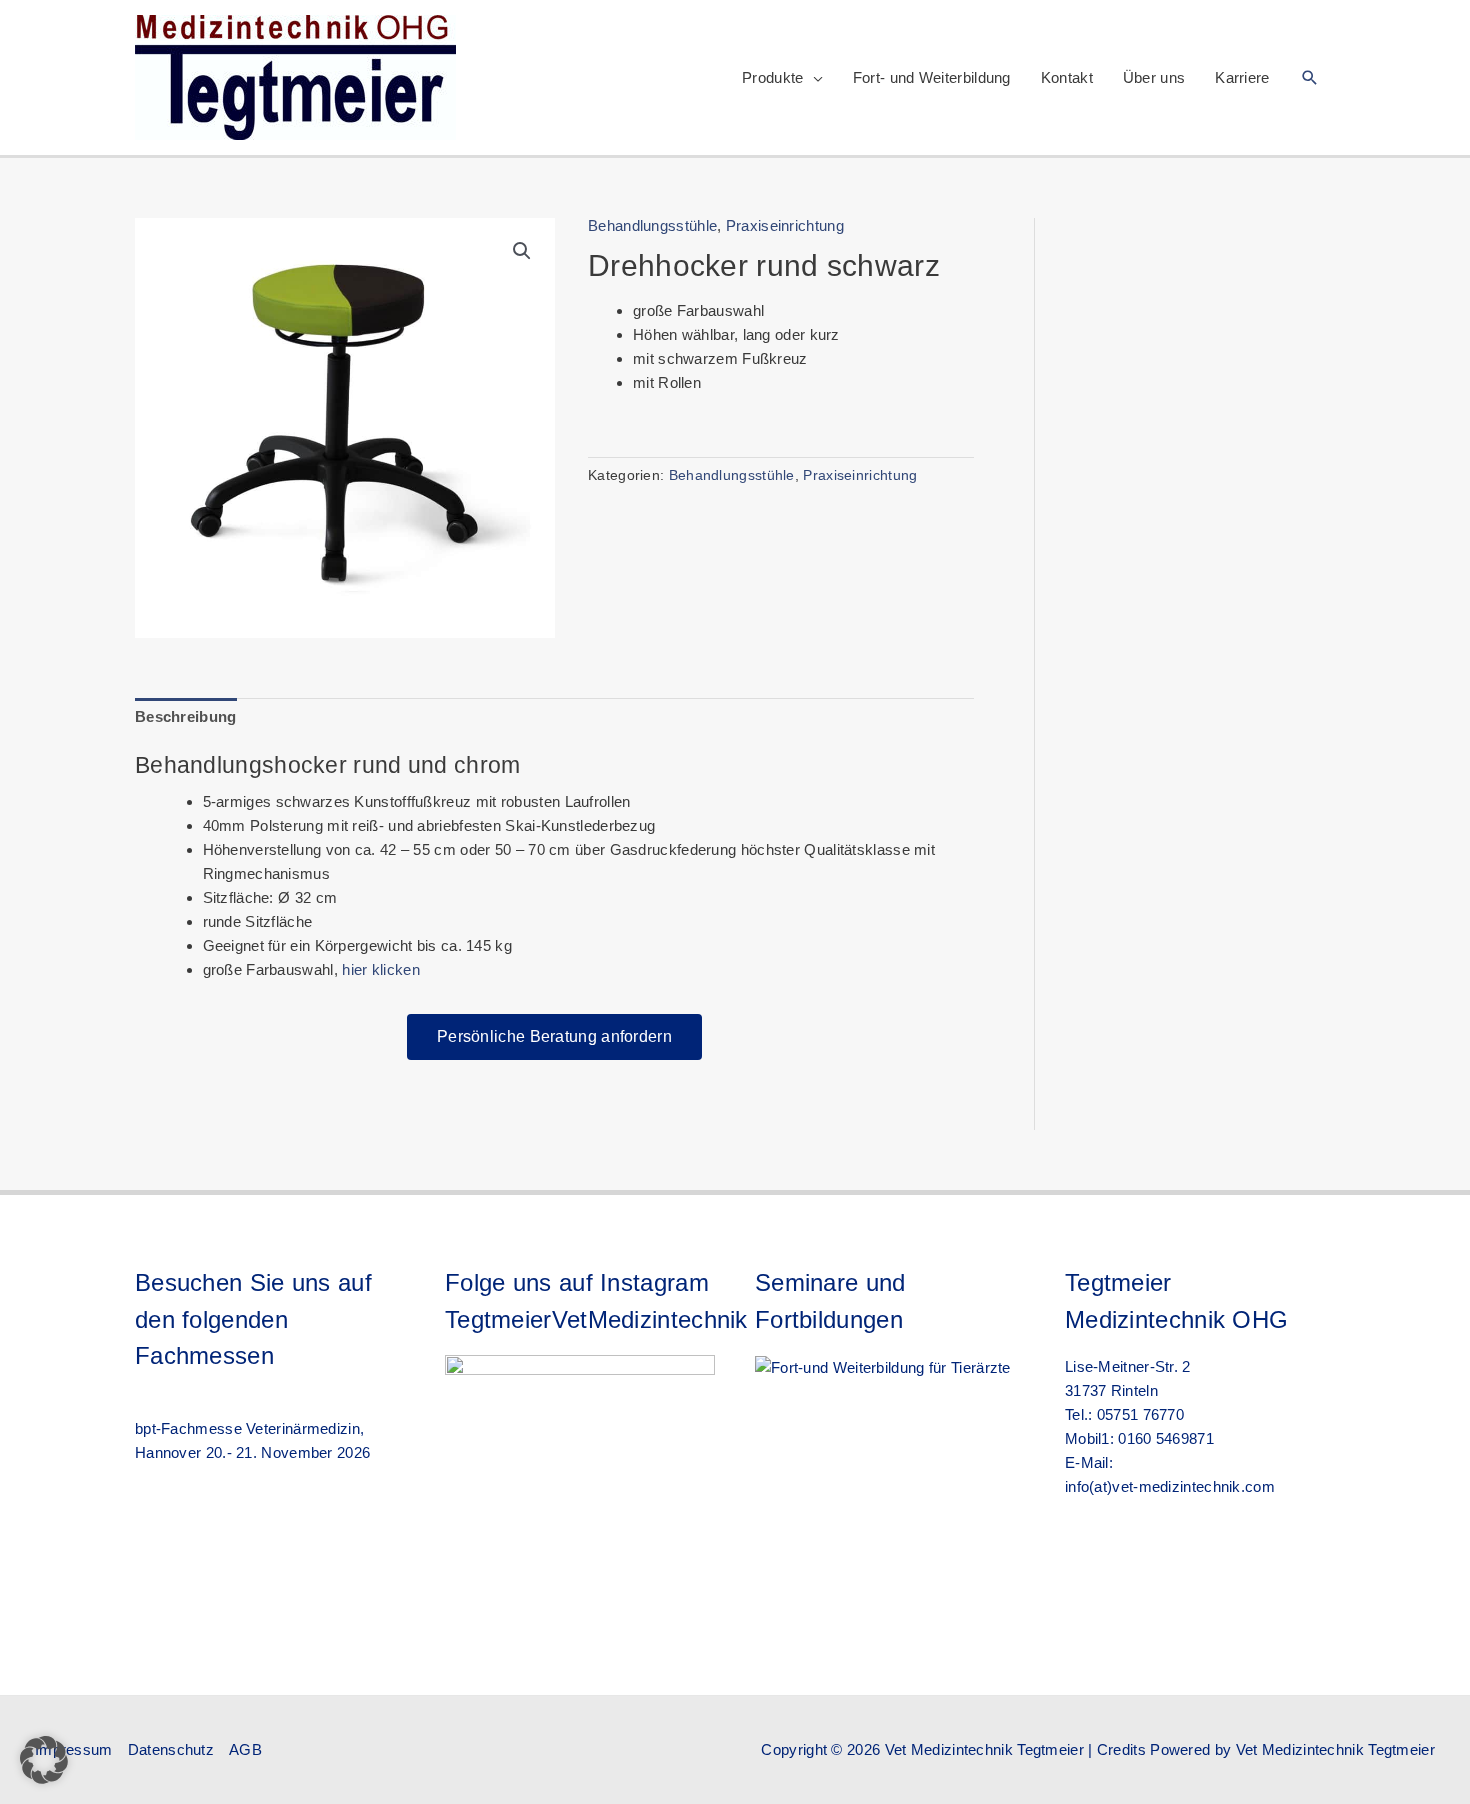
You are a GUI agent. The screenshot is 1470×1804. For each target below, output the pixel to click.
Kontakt (1067, 77)
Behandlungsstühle (652, 225)
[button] (1310, 77)
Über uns (1154, 77)
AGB (245, 1749)
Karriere (1242, 77)
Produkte (772, 77)
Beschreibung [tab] (186, 716)
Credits (1121, 1749)
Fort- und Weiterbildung (932, 77)
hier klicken (381, 969)
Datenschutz (171, 1749)
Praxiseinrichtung (785, 225)
